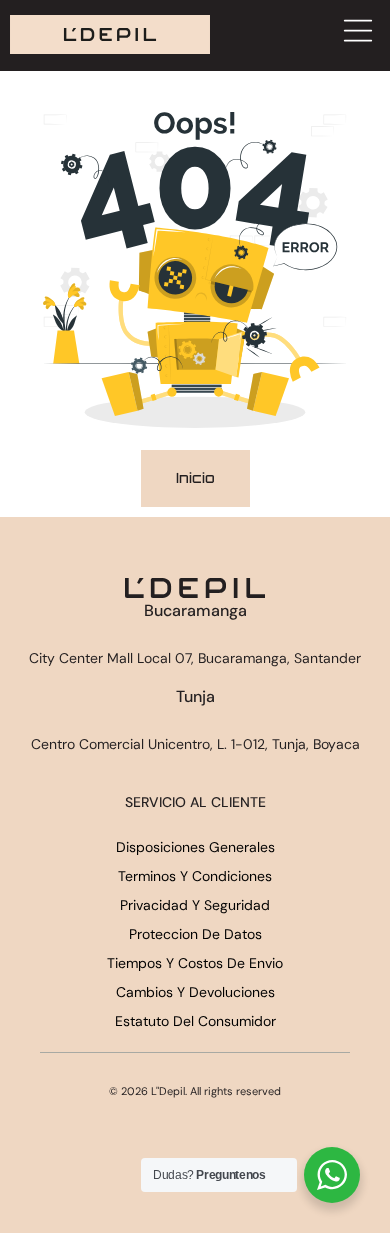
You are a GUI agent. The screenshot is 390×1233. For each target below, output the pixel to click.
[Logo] (110, 34)
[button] (357, 32)
